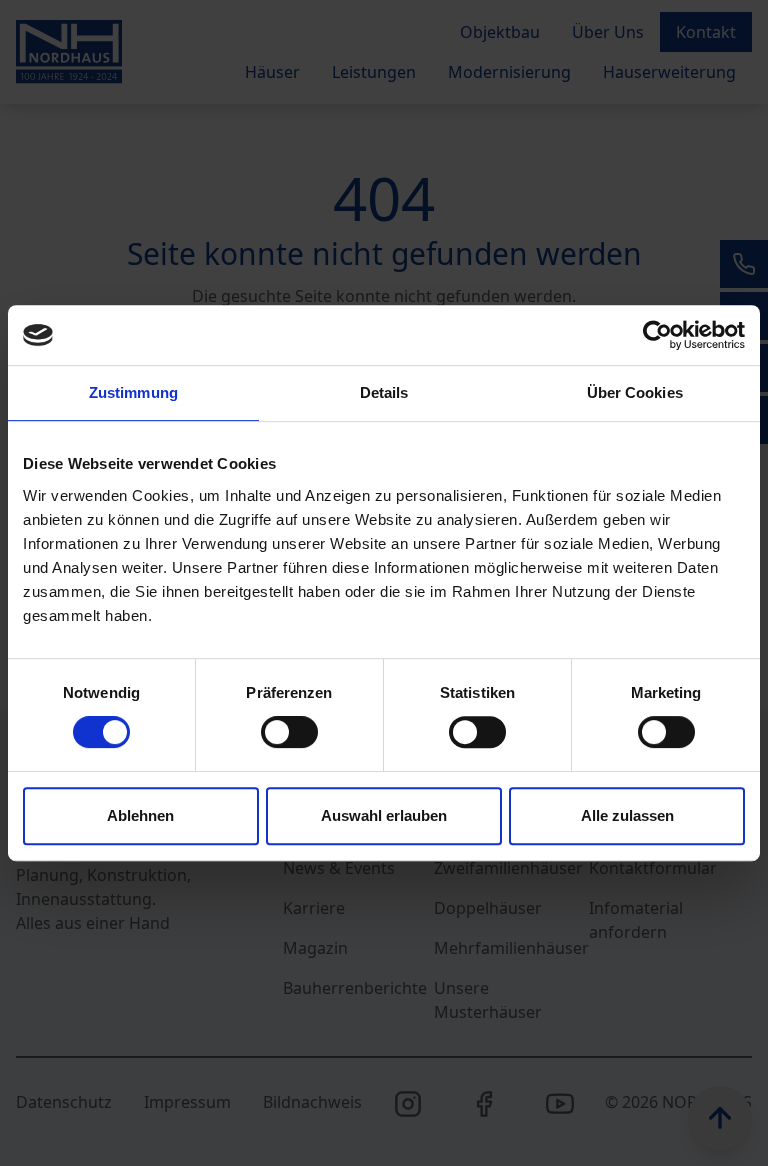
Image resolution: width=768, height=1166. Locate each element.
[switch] (289, 732)
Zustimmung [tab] (133, 392)
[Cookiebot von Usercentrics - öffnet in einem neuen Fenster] (657, 335)
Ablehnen (140, 815)
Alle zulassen (627, 815)
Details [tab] (384, 392)
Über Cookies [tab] (635, 392)
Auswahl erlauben (384, 815)
